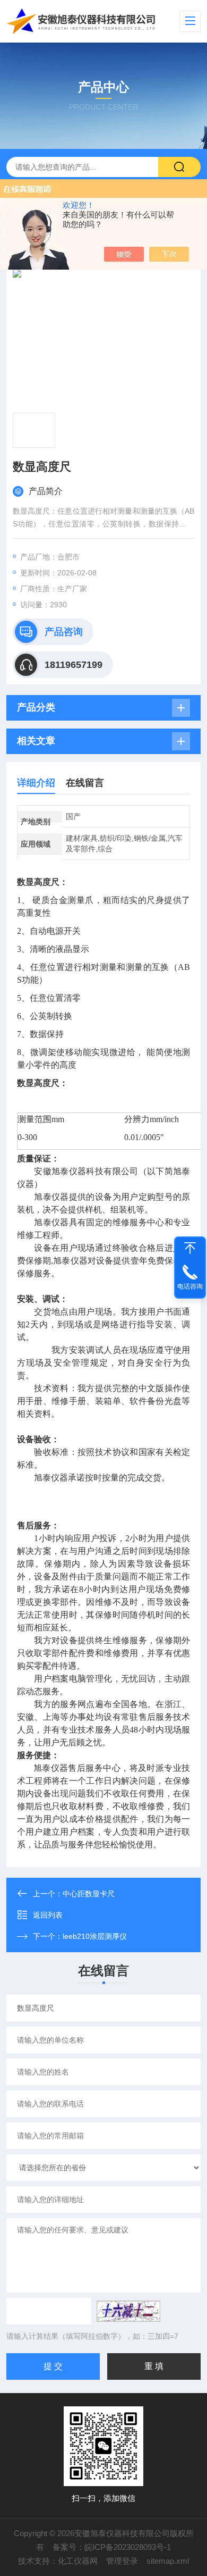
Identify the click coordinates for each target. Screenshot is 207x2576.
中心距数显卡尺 (89, 1894)
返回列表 (48, 1915)
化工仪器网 (78, 2561)
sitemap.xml (168, 2561)
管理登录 (122, 2561)
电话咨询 (190, 1286)
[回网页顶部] (190, 1248)
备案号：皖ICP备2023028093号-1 (112, 2547)
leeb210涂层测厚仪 (95, 1936)
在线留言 (85, 783)
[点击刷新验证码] (128, 2311)
